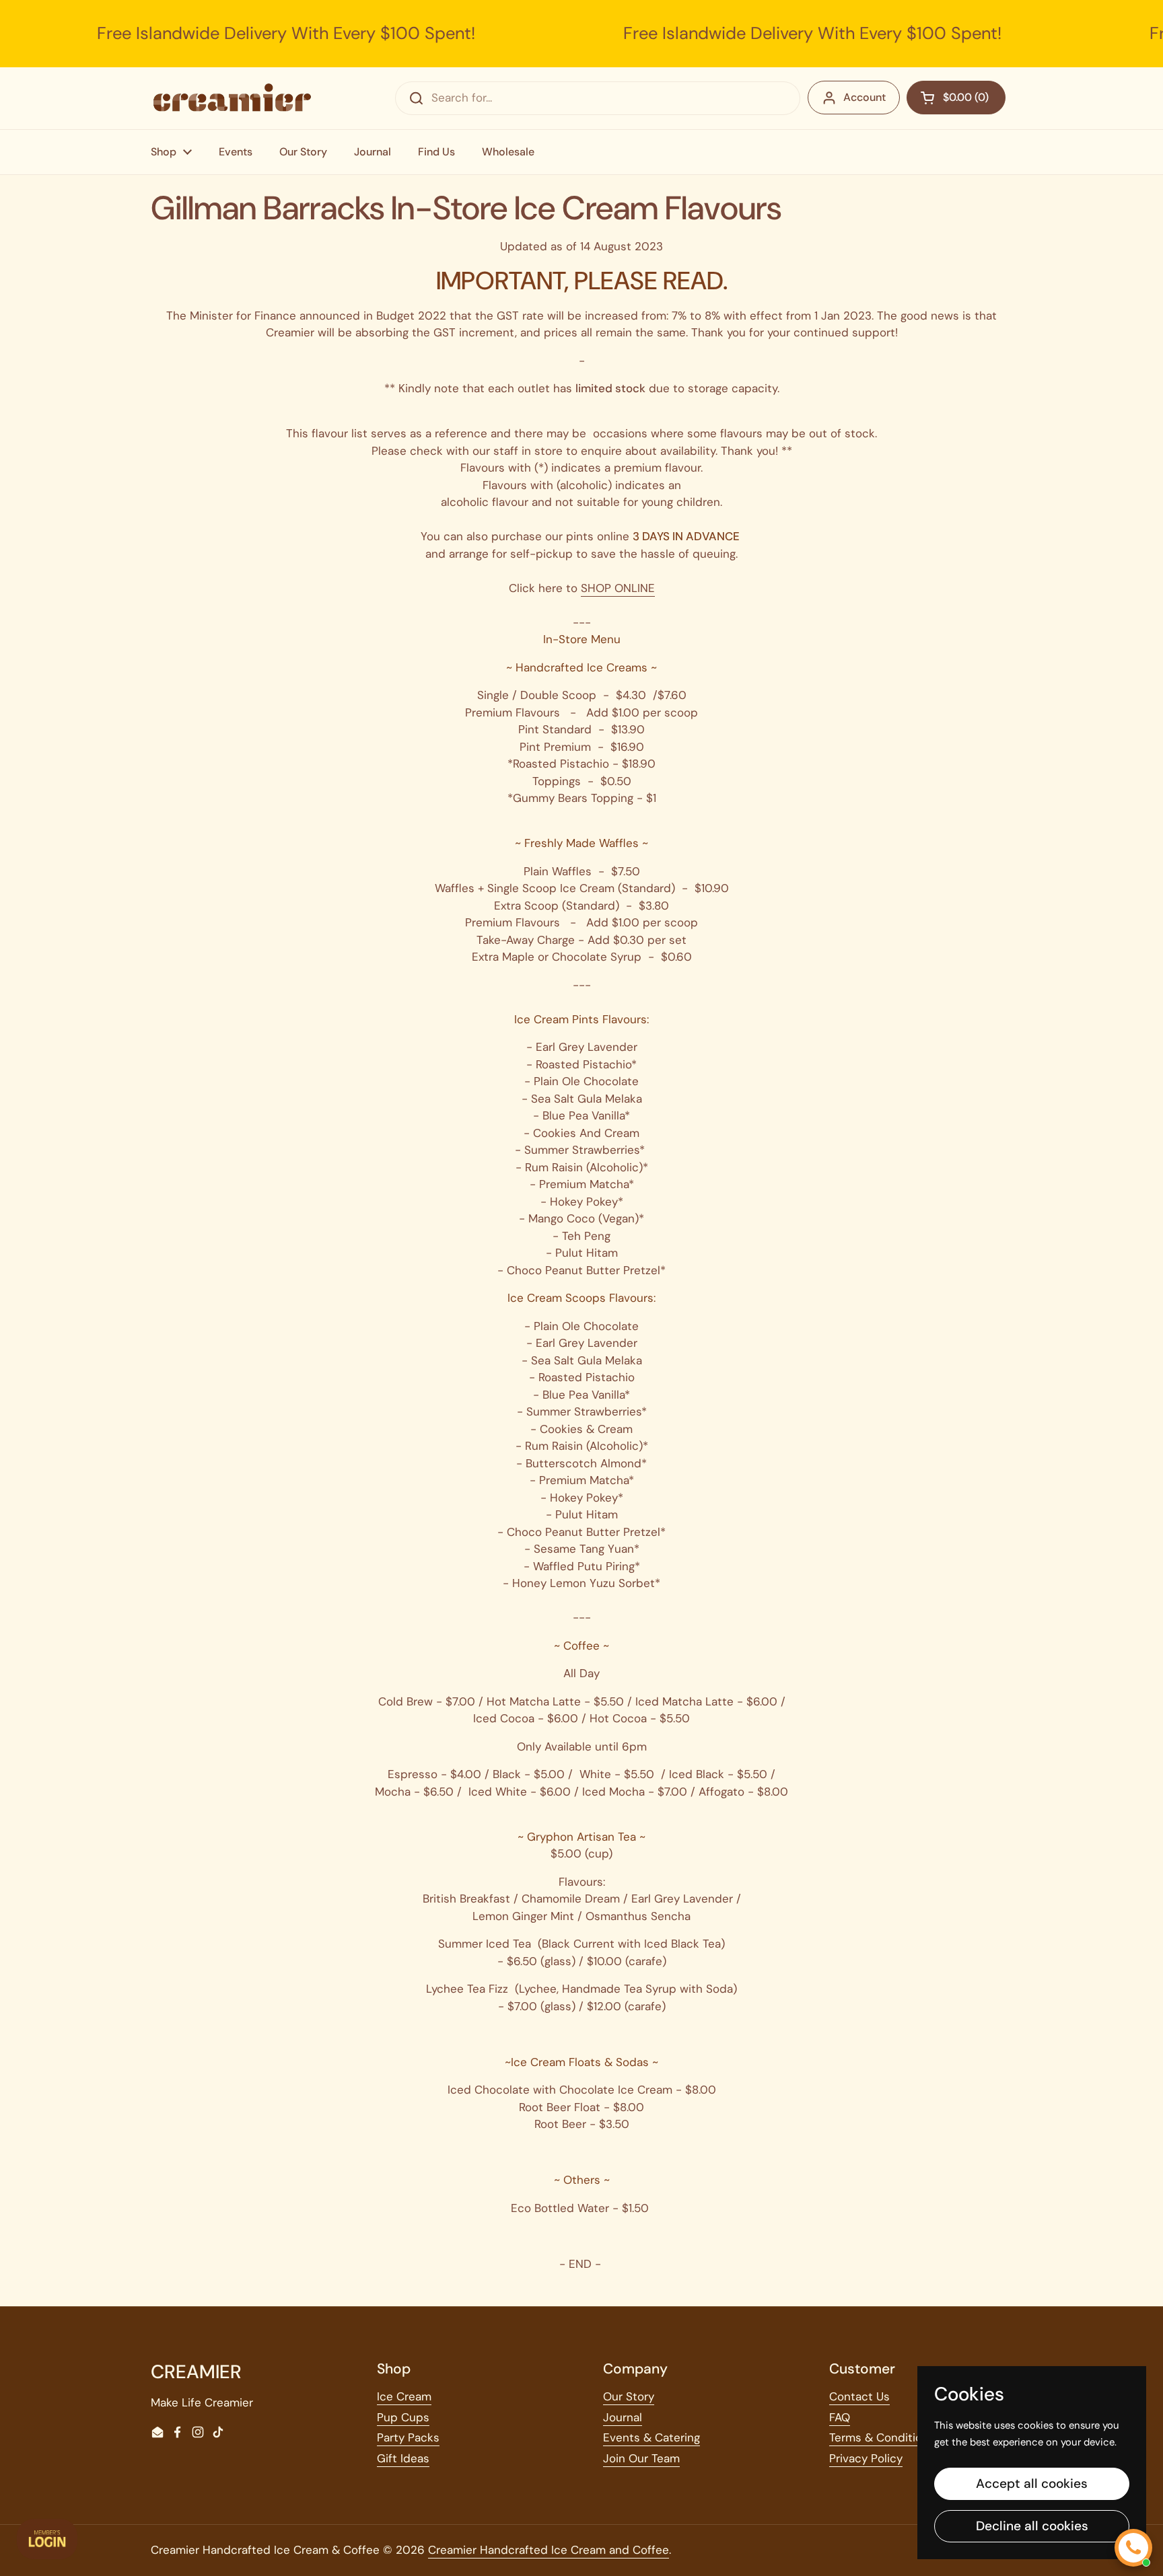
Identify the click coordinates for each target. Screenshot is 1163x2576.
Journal (623, 2417)
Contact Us (859, 2396)
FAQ (840, 2417)
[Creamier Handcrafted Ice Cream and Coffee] (232, 98)
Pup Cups (403, 2417)
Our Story (629, 2396)
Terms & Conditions (882, 2437)
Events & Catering (651, 2437)
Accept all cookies (1032, 2483)
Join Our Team (641, 2458)
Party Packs (408, 2437)
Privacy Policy (866, 2458)
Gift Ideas (403, 2458)
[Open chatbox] (1133, 2548)
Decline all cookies (1032, 2526)
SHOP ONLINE (618, 588)
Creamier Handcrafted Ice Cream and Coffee (549, 2550)
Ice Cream (404, 2396)
